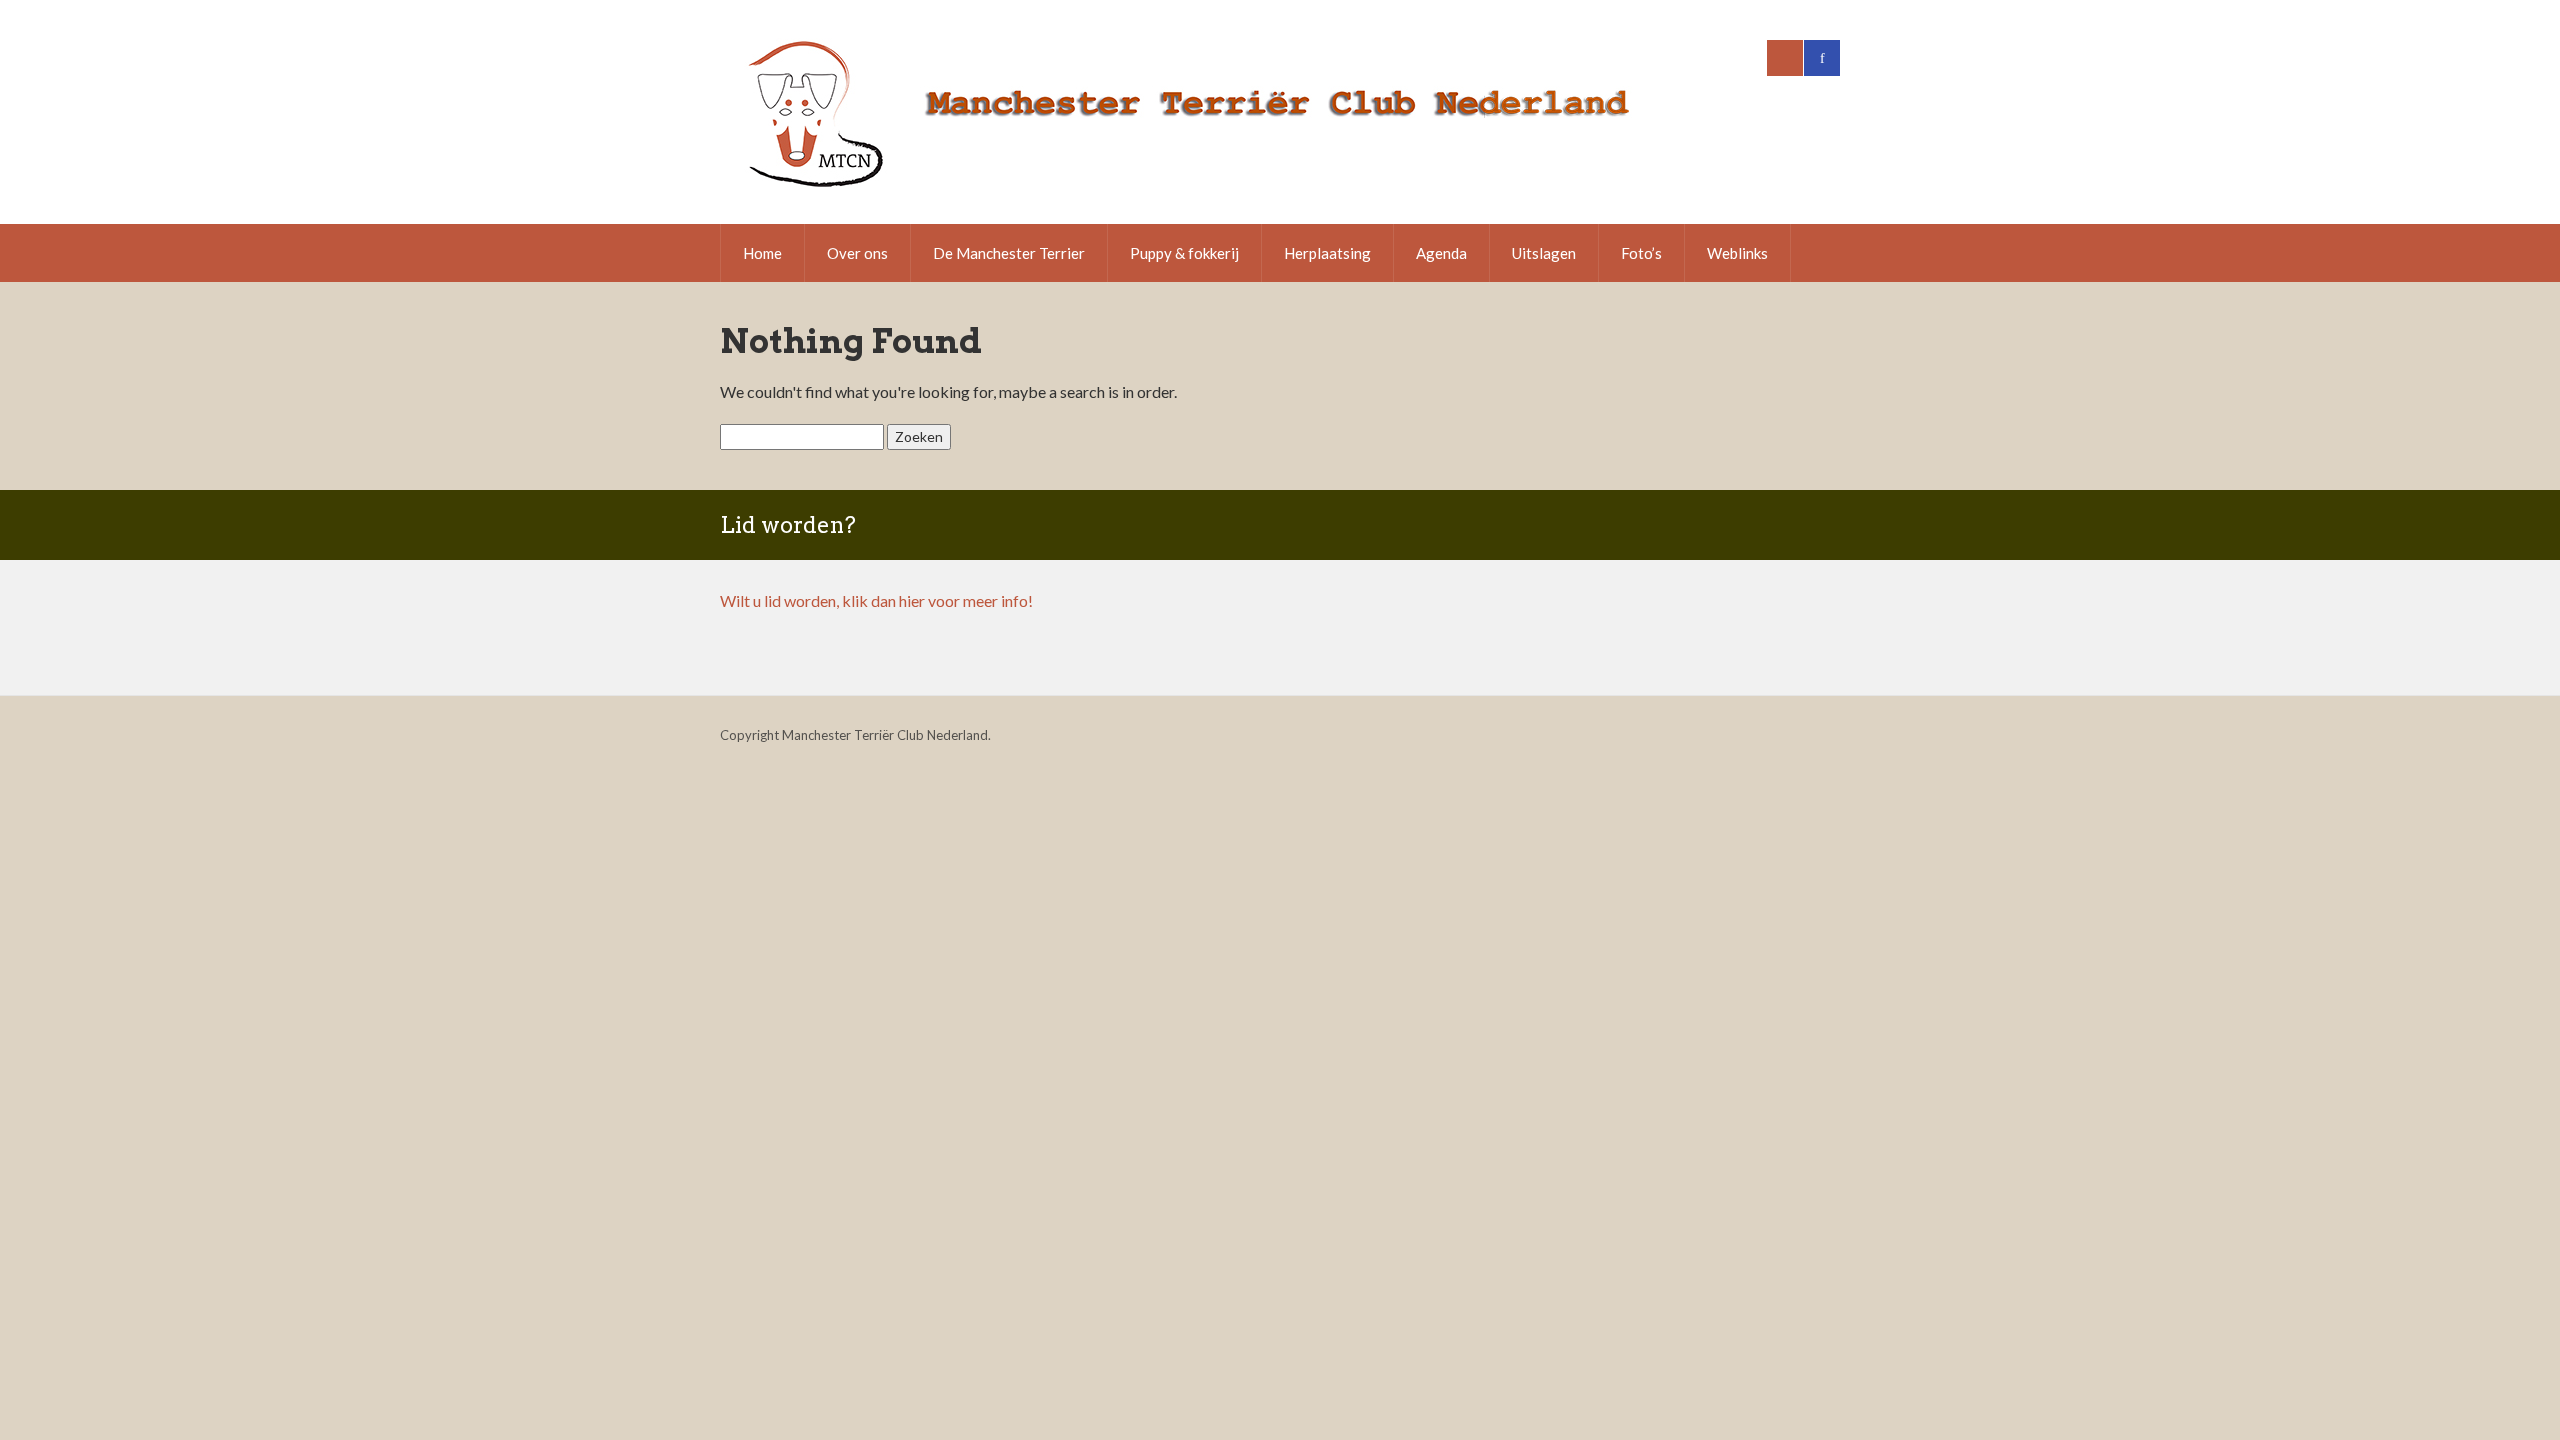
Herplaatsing (1327, 253)
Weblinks (1737, 253)
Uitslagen (1544, 253)
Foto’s (1641, 253)
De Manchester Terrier (1009, 253)
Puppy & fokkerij (1184, 253)
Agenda (1441, 253)
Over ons (857, 253)
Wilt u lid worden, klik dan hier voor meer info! (876, 600)
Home (762, 253)
